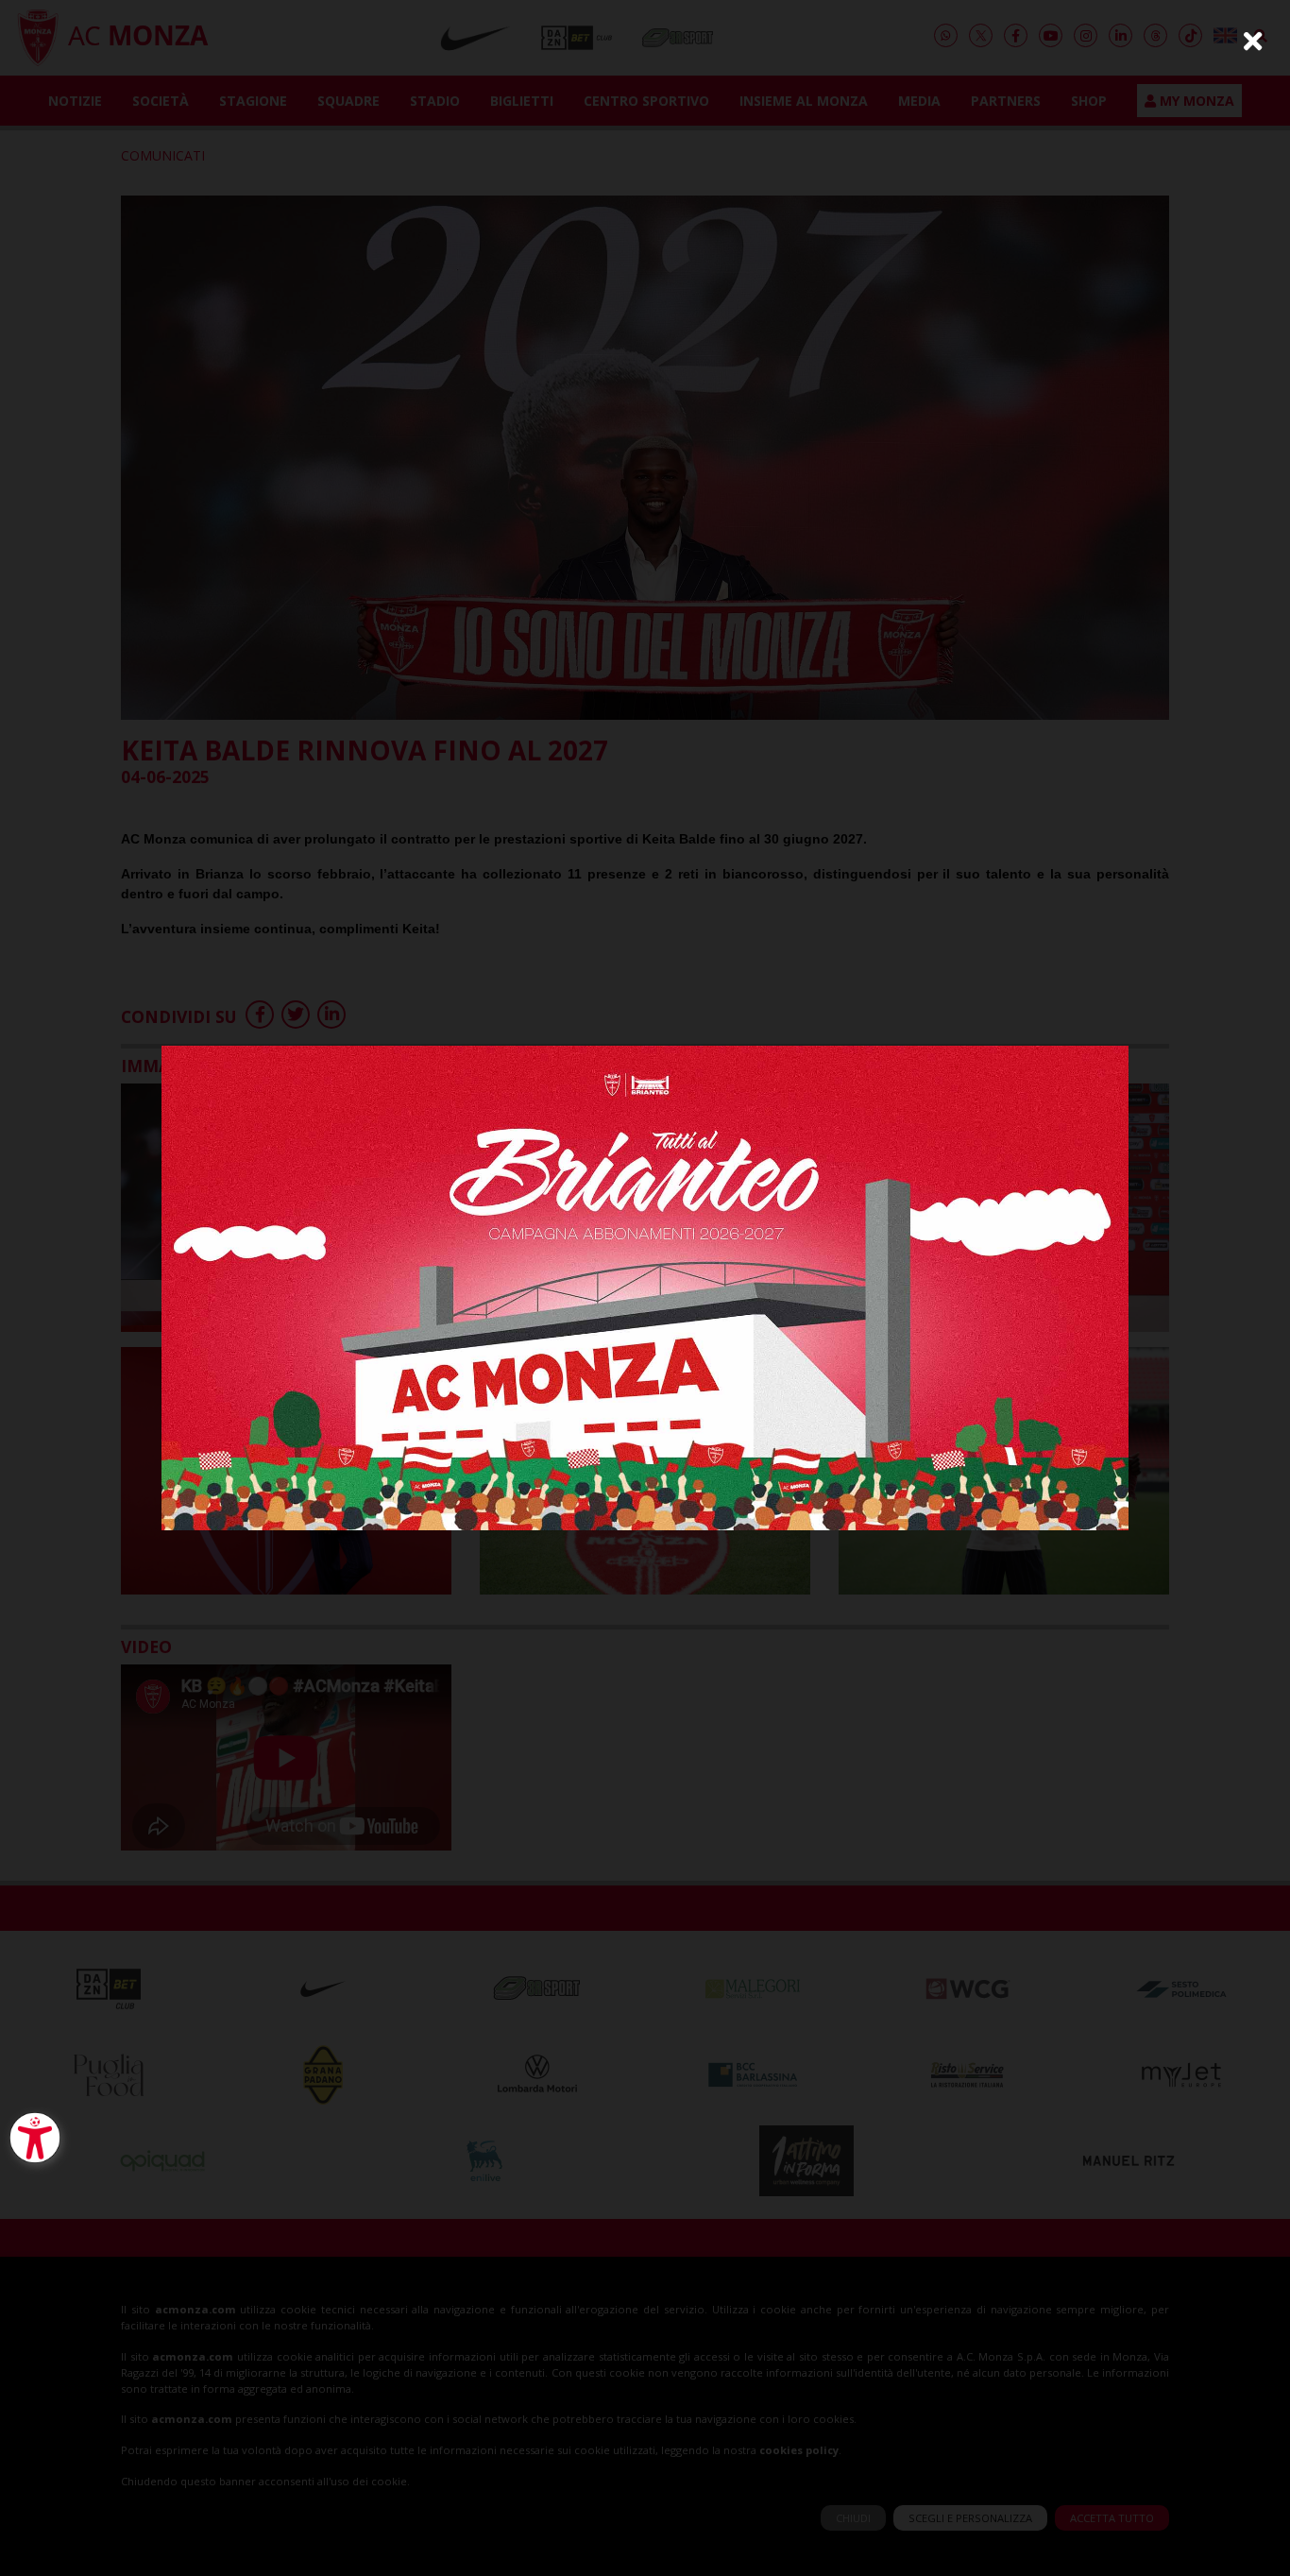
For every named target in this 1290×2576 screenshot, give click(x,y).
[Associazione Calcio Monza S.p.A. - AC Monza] (645, 1286)
